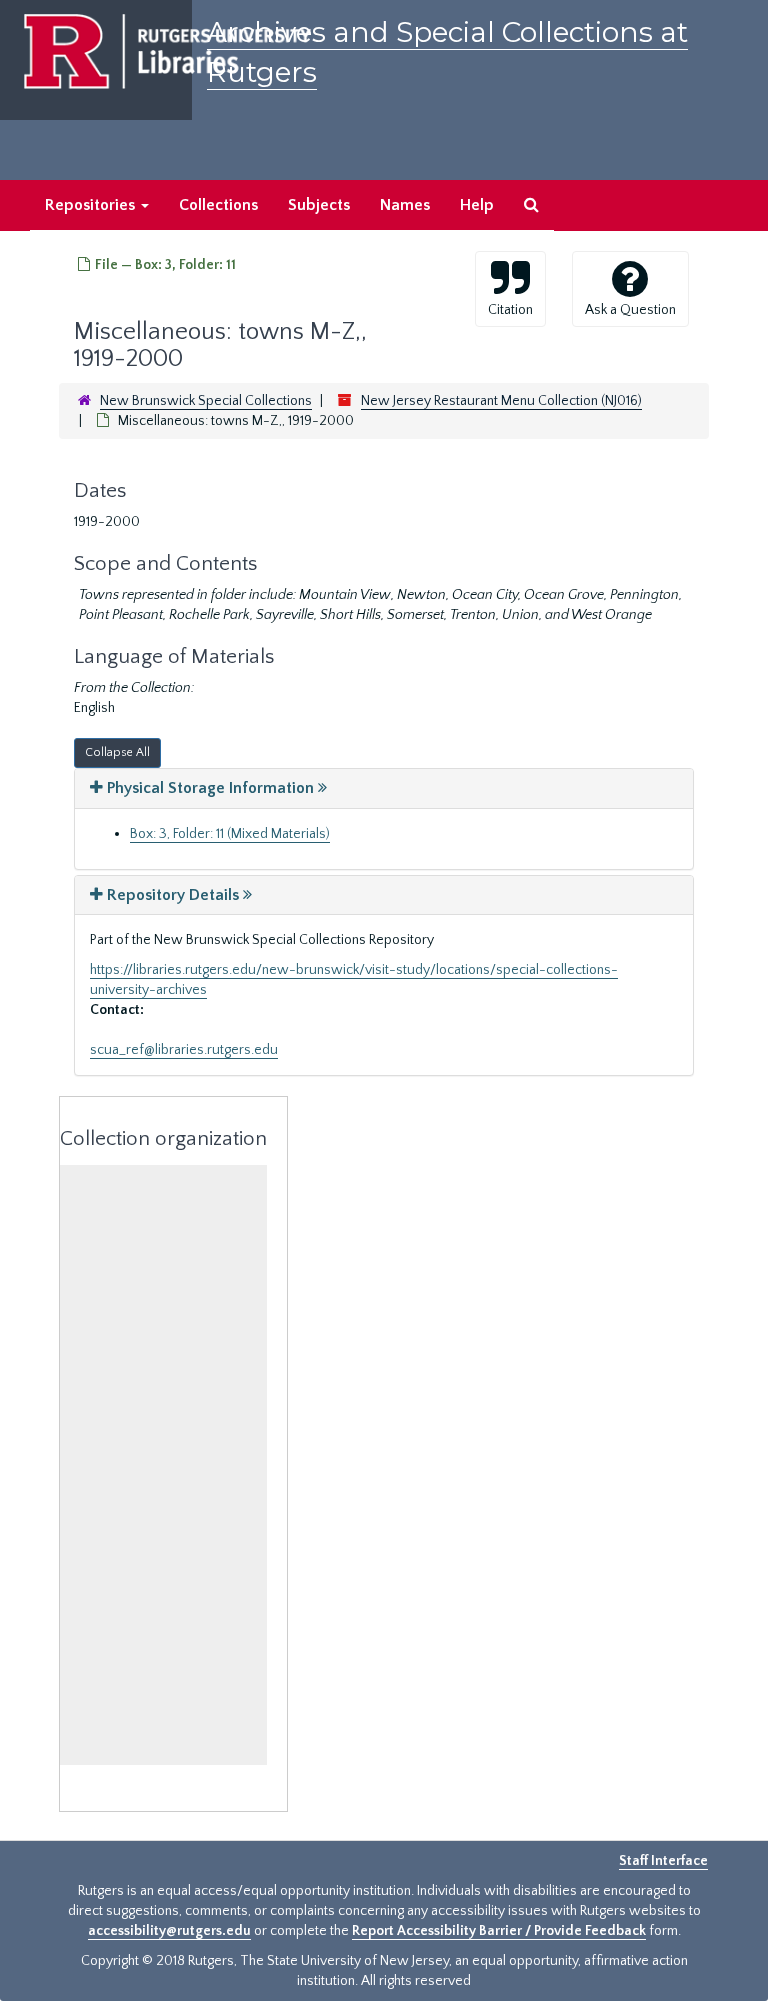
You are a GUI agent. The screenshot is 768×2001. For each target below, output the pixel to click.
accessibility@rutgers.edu (169, 1931)
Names (405, 205)
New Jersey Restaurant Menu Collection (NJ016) (501, 401)
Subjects (319, 205)
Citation (510, 310)
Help (477, 205)
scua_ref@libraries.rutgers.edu (184, 1050)
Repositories (92, 205)
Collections (218, 205)
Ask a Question (630, 310)
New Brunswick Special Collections (206, 401)
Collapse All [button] (117, 752)
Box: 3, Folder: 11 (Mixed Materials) (230, 834)
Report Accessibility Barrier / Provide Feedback (499, 1931)
